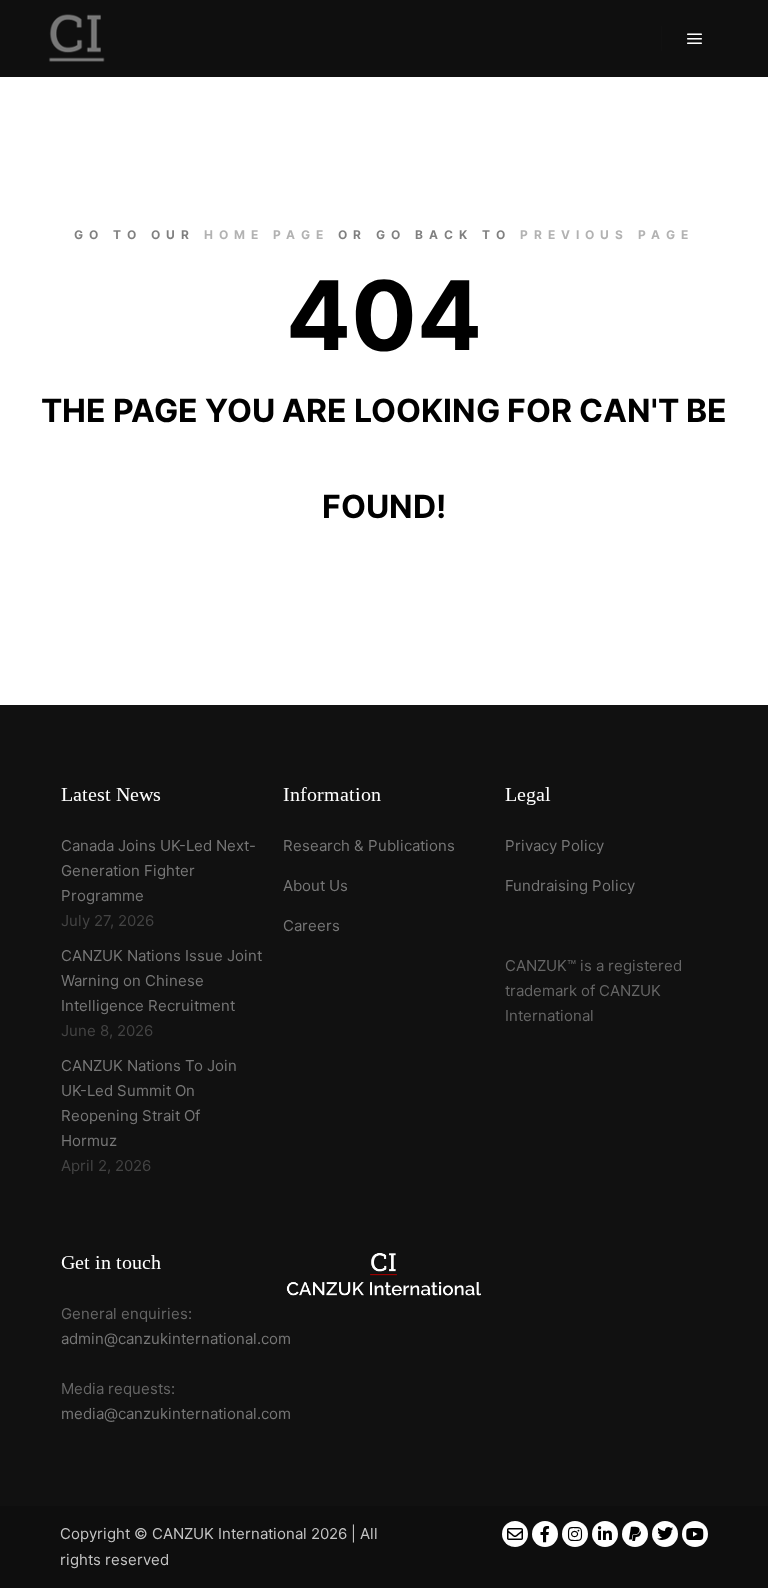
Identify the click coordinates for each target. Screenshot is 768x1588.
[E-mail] (515, 1534)
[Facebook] (545, 1534)
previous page (607, 234)
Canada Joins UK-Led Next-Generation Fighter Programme (158, 870)
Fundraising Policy (570, 885)
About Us (315, 885)
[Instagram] (575, 1534)
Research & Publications (369, 845)
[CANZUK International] (77, 38)
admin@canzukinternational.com (176, 1338)
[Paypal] (635, 1534)
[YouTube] (695, 1534)
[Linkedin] (605, 1534)
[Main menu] (695, 39)
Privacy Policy (554, 845)
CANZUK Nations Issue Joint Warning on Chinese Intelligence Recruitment (161, 980)
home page (266, 234)
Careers (311, 925)
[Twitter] (665, 1534)
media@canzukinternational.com (176, 1413)
